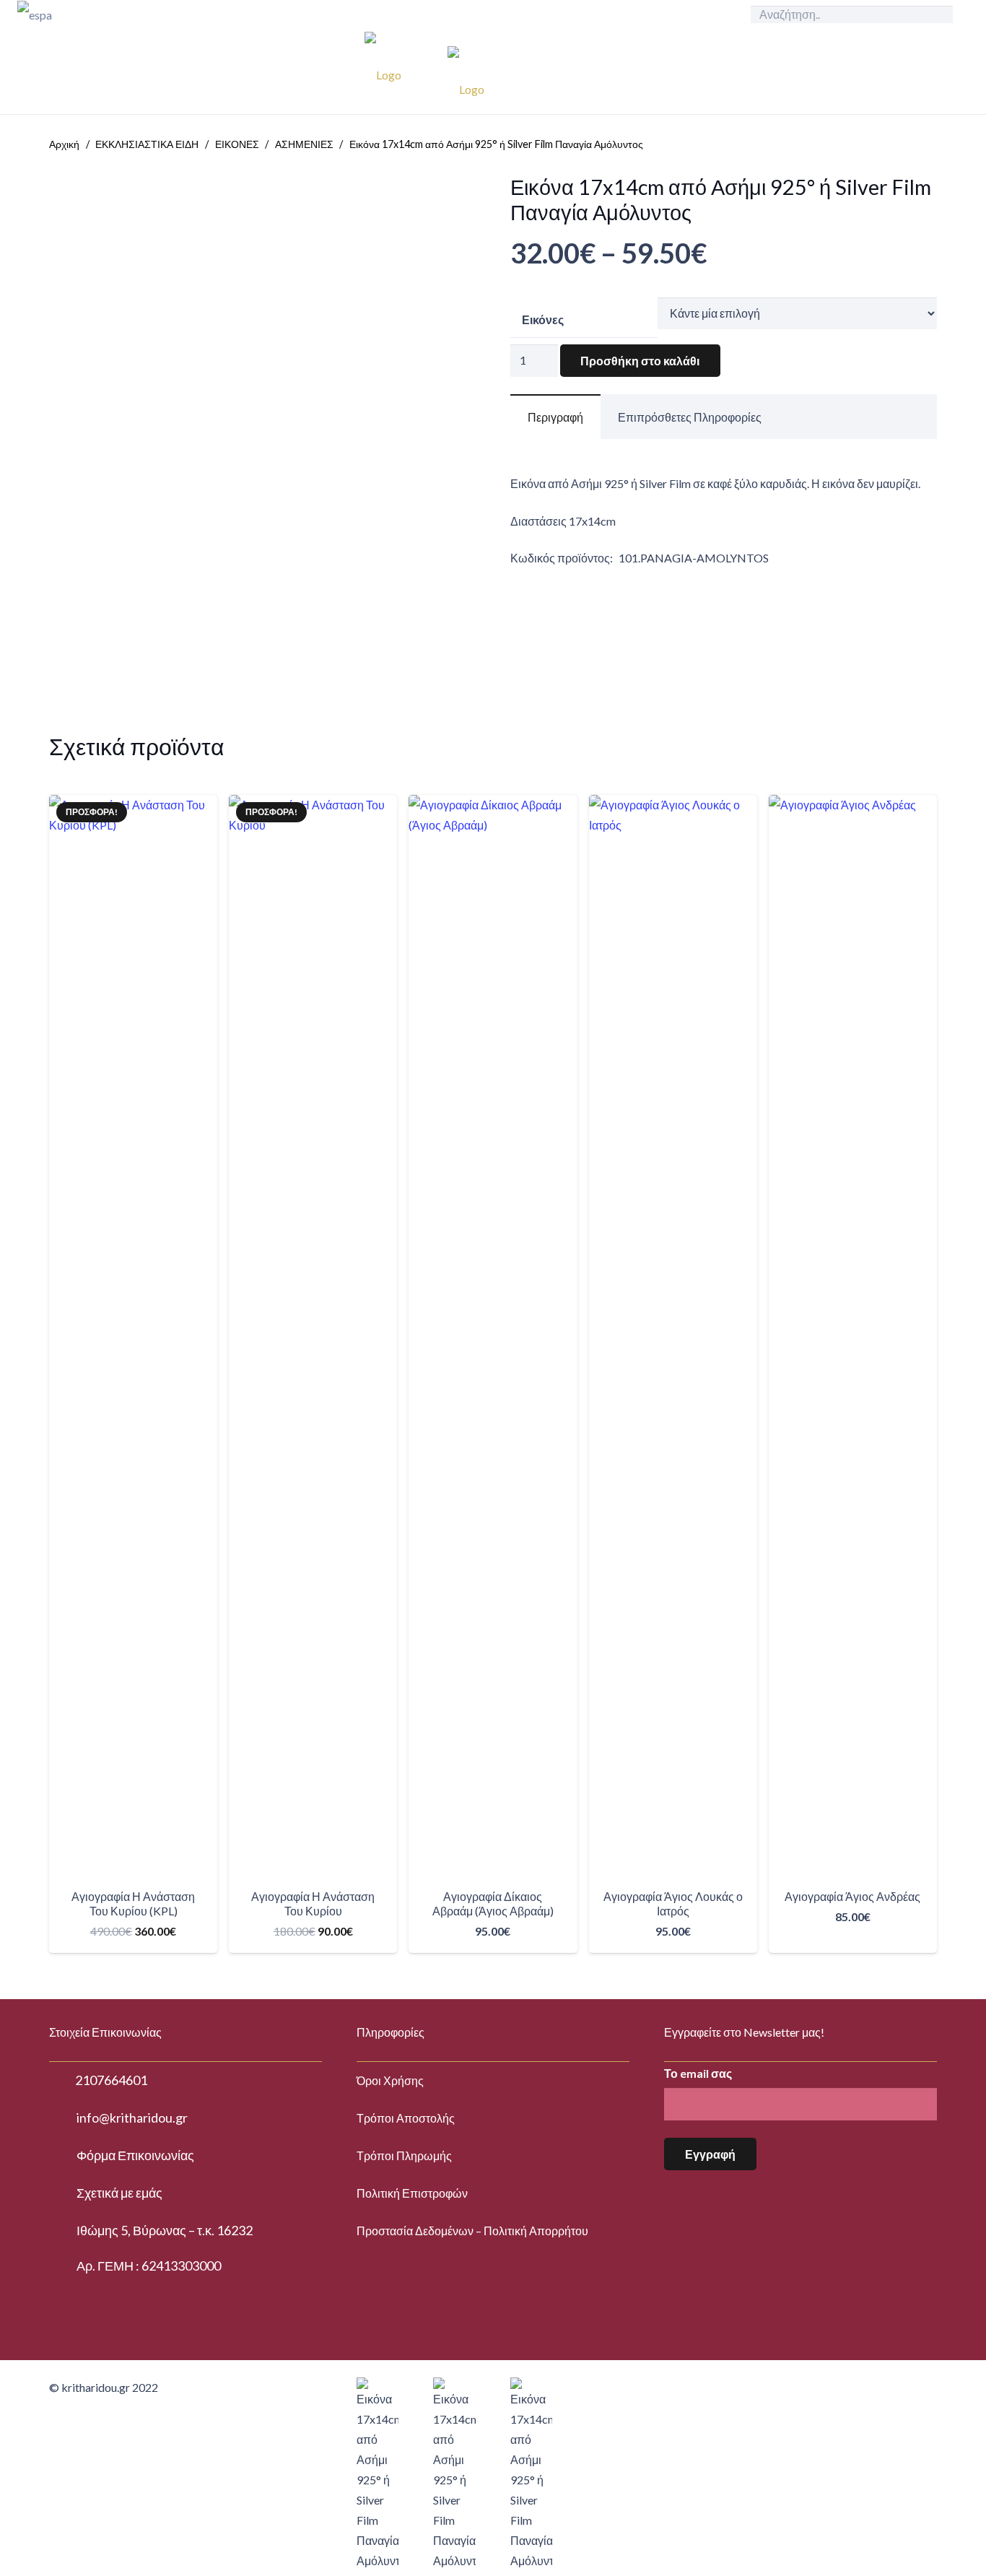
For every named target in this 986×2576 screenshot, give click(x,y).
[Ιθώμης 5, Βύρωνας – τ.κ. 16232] (63, 2231)
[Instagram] (957, 71)
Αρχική (64, 144)
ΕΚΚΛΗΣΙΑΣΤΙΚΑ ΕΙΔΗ (147, 144)
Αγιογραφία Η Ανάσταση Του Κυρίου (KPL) (133, 1903)
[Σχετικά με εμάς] (63, 2193)
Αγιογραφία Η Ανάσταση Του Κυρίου (313, 1903)
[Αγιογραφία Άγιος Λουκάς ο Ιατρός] (673, 1336)
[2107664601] (62, 2081)
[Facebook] (934, 71)
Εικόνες (543, 319)
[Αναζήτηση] (938, 14)
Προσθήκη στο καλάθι (640, 361)
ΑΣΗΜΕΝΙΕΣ (304, 144)
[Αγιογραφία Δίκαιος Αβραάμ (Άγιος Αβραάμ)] (493, 1336)
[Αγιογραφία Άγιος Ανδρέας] (853, 1336)
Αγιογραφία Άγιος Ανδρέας (852, 1896)
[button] (853, 1940)
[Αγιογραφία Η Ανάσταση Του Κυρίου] (313, 1336)
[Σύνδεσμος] (116, 14)
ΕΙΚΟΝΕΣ (237, 144)
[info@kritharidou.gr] (63, 2118)
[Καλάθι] (891, 71)
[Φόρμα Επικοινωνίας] (63, 2156)
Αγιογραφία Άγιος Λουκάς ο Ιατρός (673, 1903)
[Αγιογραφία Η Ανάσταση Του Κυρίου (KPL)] (133, 1336)
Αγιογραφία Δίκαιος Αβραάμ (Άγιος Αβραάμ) (493, 1903)
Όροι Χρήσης (390, 2080)
